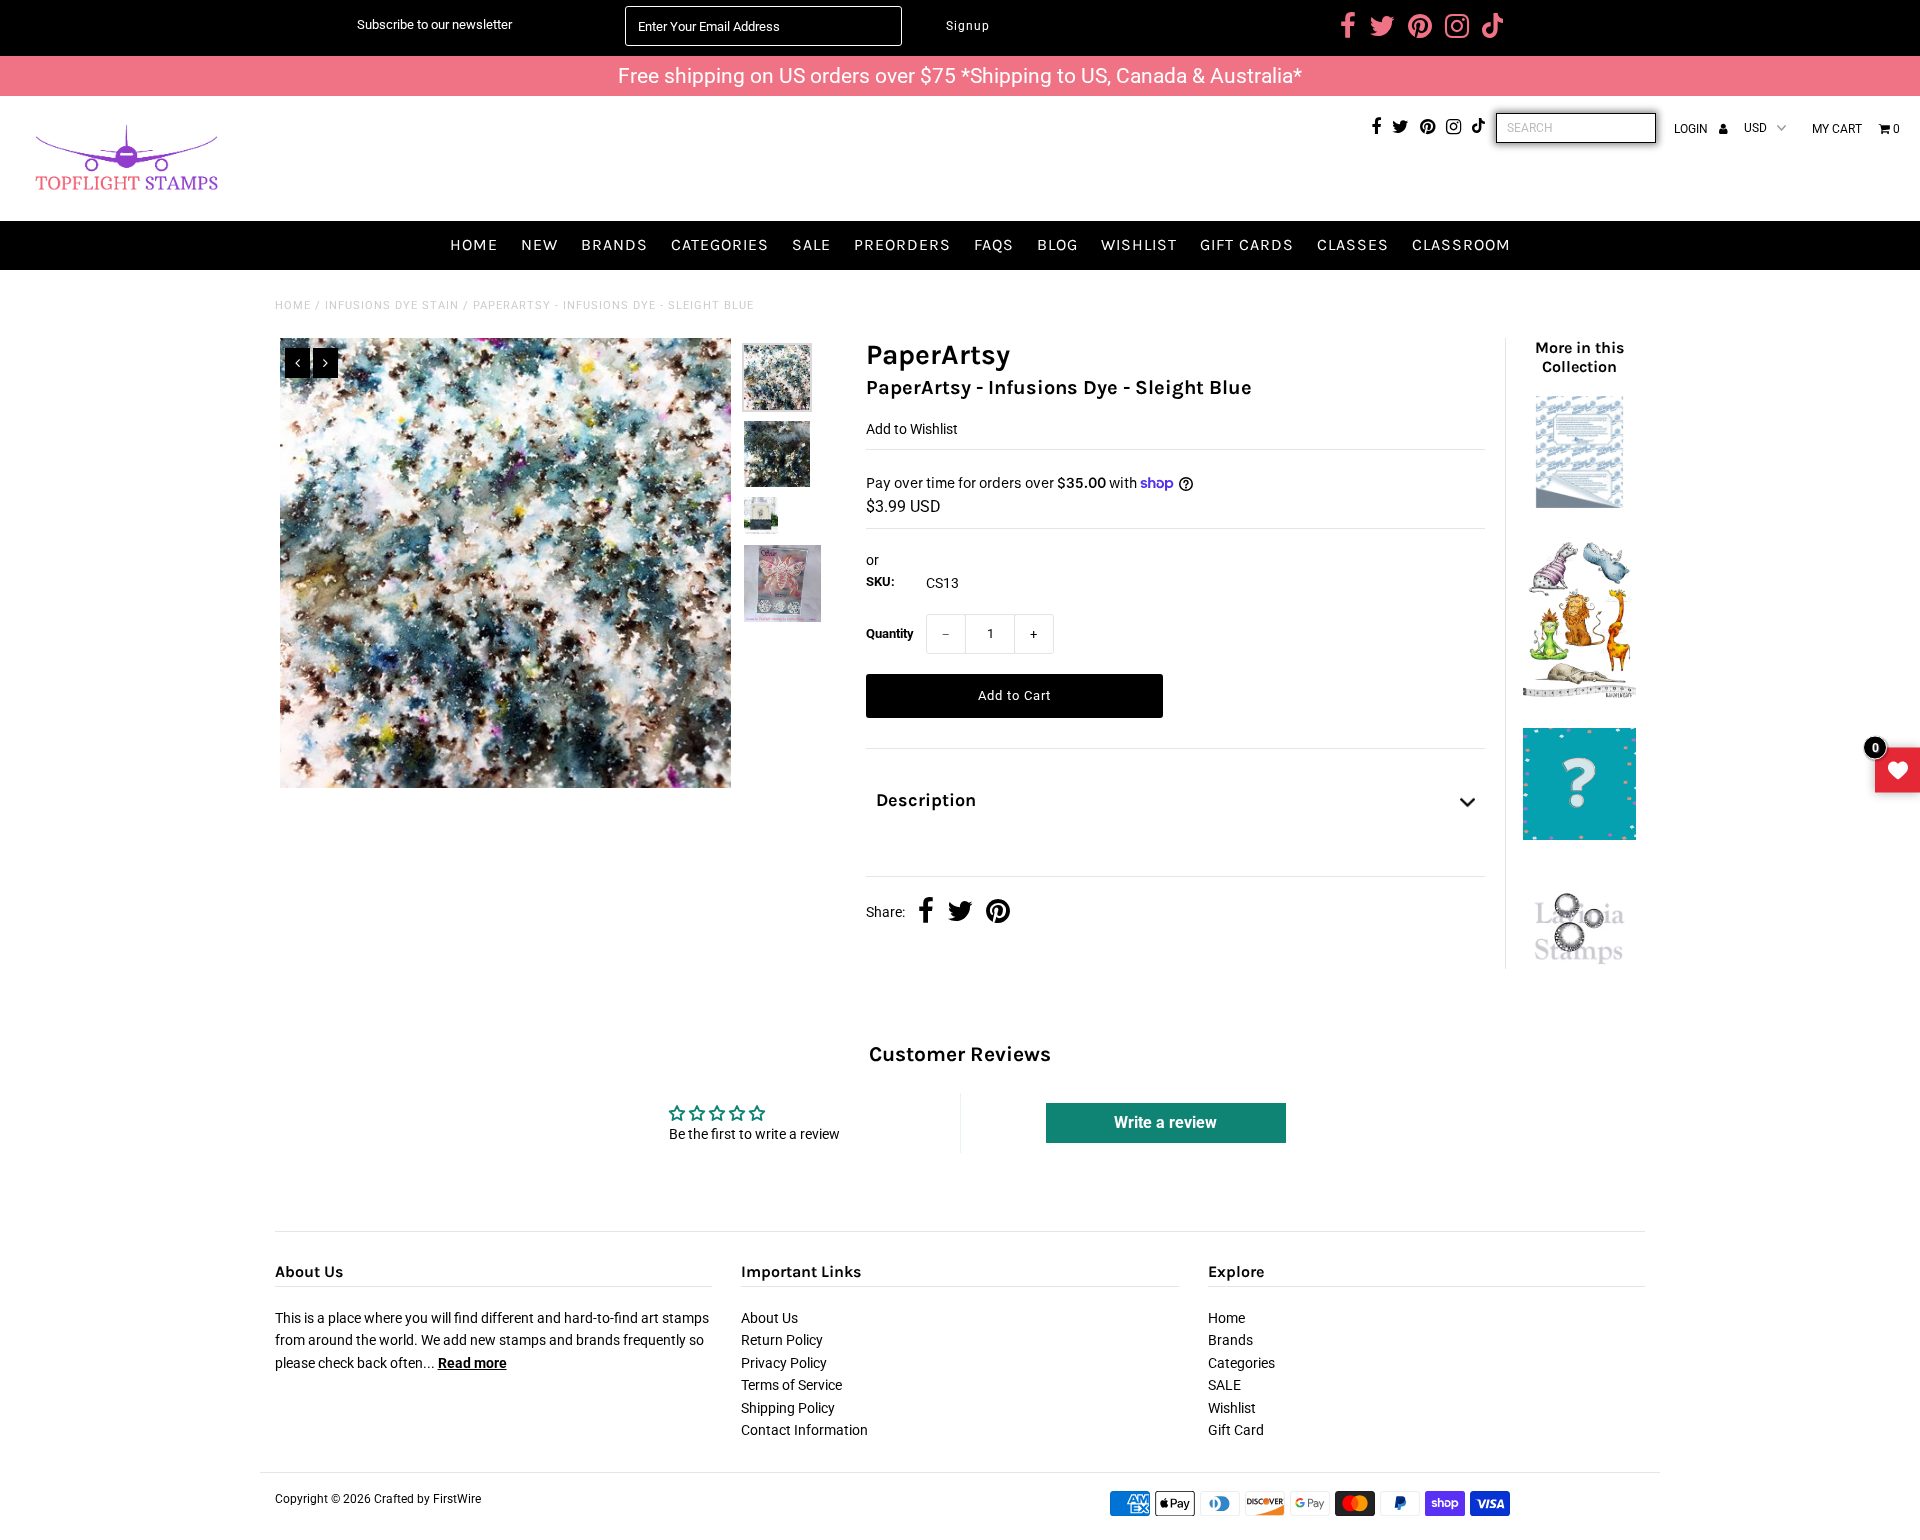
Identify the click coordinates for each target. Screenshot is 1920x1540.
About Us (769, 1318)
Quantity (890, 633)
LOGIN (1692, 129)
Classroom (1461, 244)
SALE (811, 244)
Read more (472, 1363)
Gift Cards (1247, 244)
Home (474, 244)
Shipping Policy (788, 1408)
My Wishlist (1897, 770)
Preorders (902, 244)
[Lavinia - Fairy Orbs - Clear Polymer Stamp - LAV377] (1579, 974)
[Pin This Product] (998, 913)
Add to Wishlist (912, 429)
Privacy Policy (784, 1363)
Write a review (1165, 1122)
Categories (720, 244)
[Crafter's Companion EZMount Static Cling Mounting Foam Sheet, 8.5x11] (1579, 503)
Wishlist (1139, 244)
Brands (614, 244)
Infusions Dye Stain (392, 305)
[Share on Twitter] (960, 913)
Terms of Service (791, 1385)
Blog (1057, 244)
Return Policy (782, 1340)
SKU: (880, 581)
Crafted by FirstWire (427, 1499)
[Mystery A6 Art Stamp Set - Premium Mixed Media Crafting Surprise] (1579, 835)
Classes (1353, 244)
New (539, 244)
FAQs (994, 244)
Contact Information (804, 1430)
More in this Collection (1579, 357)
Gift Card (1236, 1430)
